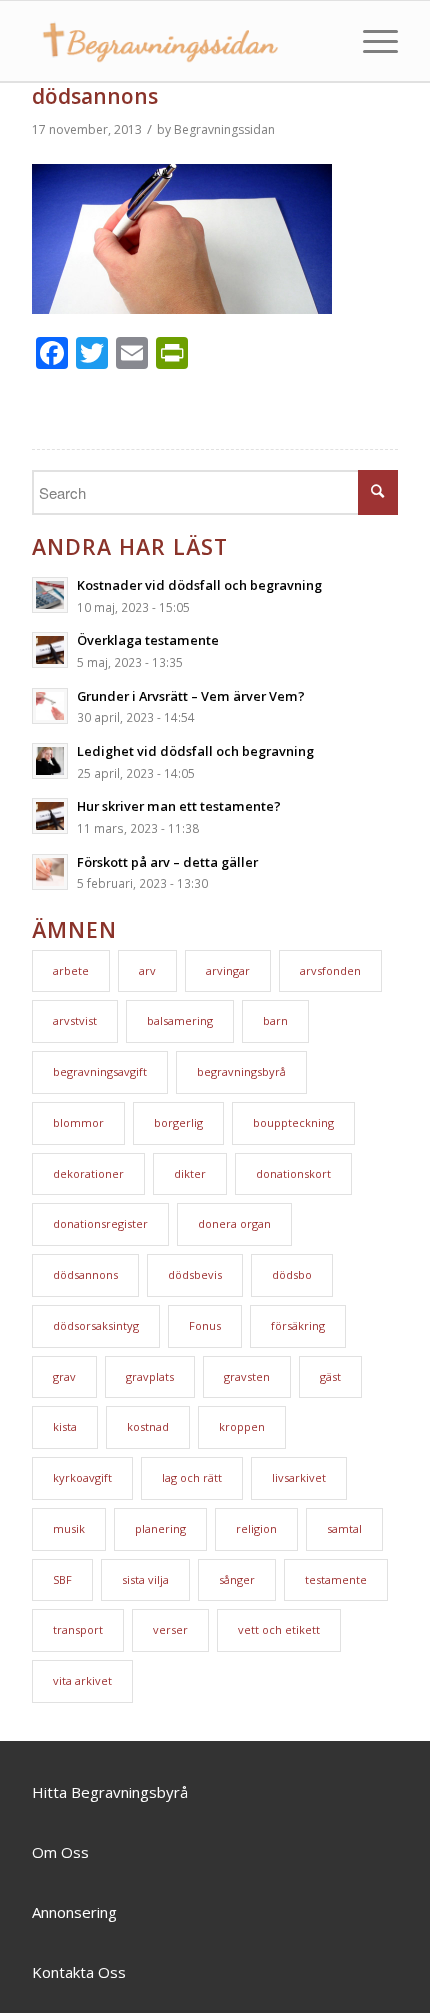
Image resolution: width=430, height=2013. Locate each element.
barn (275, 1020)
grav (64, 1376)
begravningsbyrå (241, 1071)
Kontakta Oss (79, 1972)
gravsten (247, 1376)
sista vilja (145, 1579)
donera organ (234, 1223)
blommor (78, 1122)
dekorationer (88, 1173)
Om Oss (60, 1852)
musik (69, 1528)
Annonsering (74, 1912)
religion (256, 1528)
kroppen (242, 1426)
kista (65, 1426)
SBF (62, 1579)
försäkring (298, 1325)
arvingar (228, 970)
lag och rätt (192, 1477)
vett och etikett (279, 1629)
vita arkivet (82, 1680)
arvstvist (75, 1020)
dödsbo (292, 1274)
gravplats (150, 1376)
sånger (237, 1579)
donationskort (293, 1173)
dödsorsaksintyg (96, 1325)
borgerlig (178, 1122)
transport (78, 1629)
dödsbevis (195, 1274)
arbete (71, 970)
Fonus (205, 1325)
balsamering (180, 1020)
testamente (336, 1579)
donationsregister (100, 1223)
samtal (344, 1528)
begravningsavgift (100, 1071)
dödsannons (95, 96)
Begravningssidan (224, 129)
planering (160, 1528)
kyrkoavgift (82, 1477)
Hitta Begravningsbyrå (110, 1792)
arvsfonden (330, 970)
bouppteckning (293, 1122)
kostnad (148, 1426)
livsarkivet (299, 1477)
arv (147, 970)
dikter (190, 1173)
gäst (330, 1376)
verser (170, 1629)
